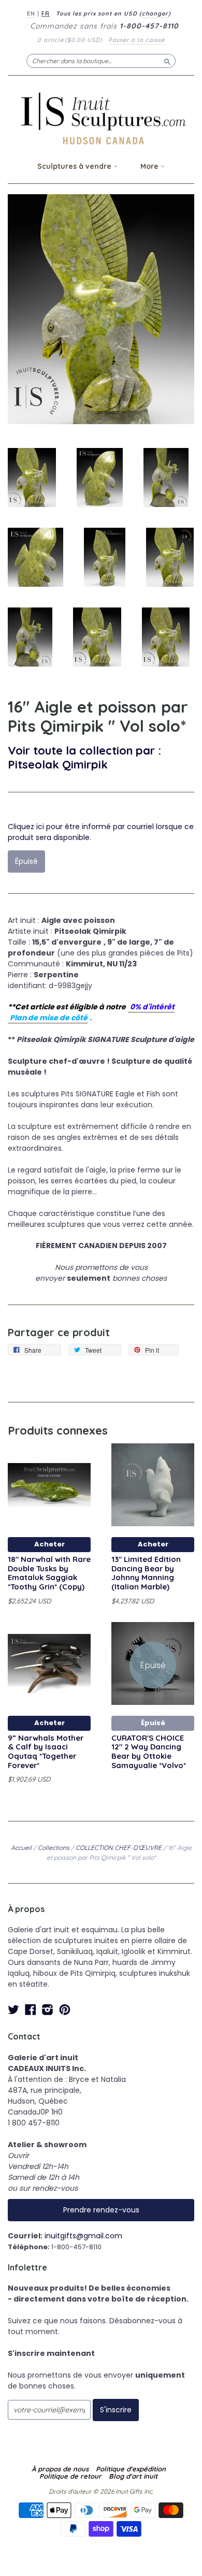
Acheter (49, 1544)
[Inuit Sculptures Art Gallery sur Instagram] (48, 2010)
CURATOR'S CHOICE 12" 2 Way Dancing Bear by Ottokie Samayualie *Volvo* (149, 1752)
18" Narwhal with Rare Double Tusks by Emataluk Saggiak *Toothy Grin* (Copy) (49, 1573)
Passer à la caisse (136, 40)
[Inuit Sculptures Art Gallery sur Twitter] (13, 2010)
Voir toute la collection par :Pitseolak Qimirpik (84, 757)
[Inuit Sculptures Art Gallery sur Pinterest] (65, 2010)
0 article (70, 40)
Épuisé (153, 1723)
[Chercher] (167, 61)
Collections (54, 1848)
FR (46, 13)
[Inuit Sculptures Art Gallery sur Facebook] (31, 2010)
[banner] (101, 118)
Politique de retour (70, 2476)
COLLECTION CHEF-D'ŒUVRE (119, 1848)
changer (155, 13)
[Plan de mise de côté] (129, 1007)
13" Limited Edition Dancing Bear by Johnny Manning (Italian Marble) (146, 1573)
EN (31, 13)
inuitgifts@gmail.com (83, 2236)
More (150, 166)
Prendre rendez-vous (101, 2210)
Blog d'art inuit (133, 2476)
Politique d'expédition (131, 2469)
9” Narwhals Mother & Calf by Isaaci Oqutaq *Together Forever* (46, 1752)
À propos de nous (60, 2469)
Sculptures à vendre (75, 166)
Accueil (21, 1848)
